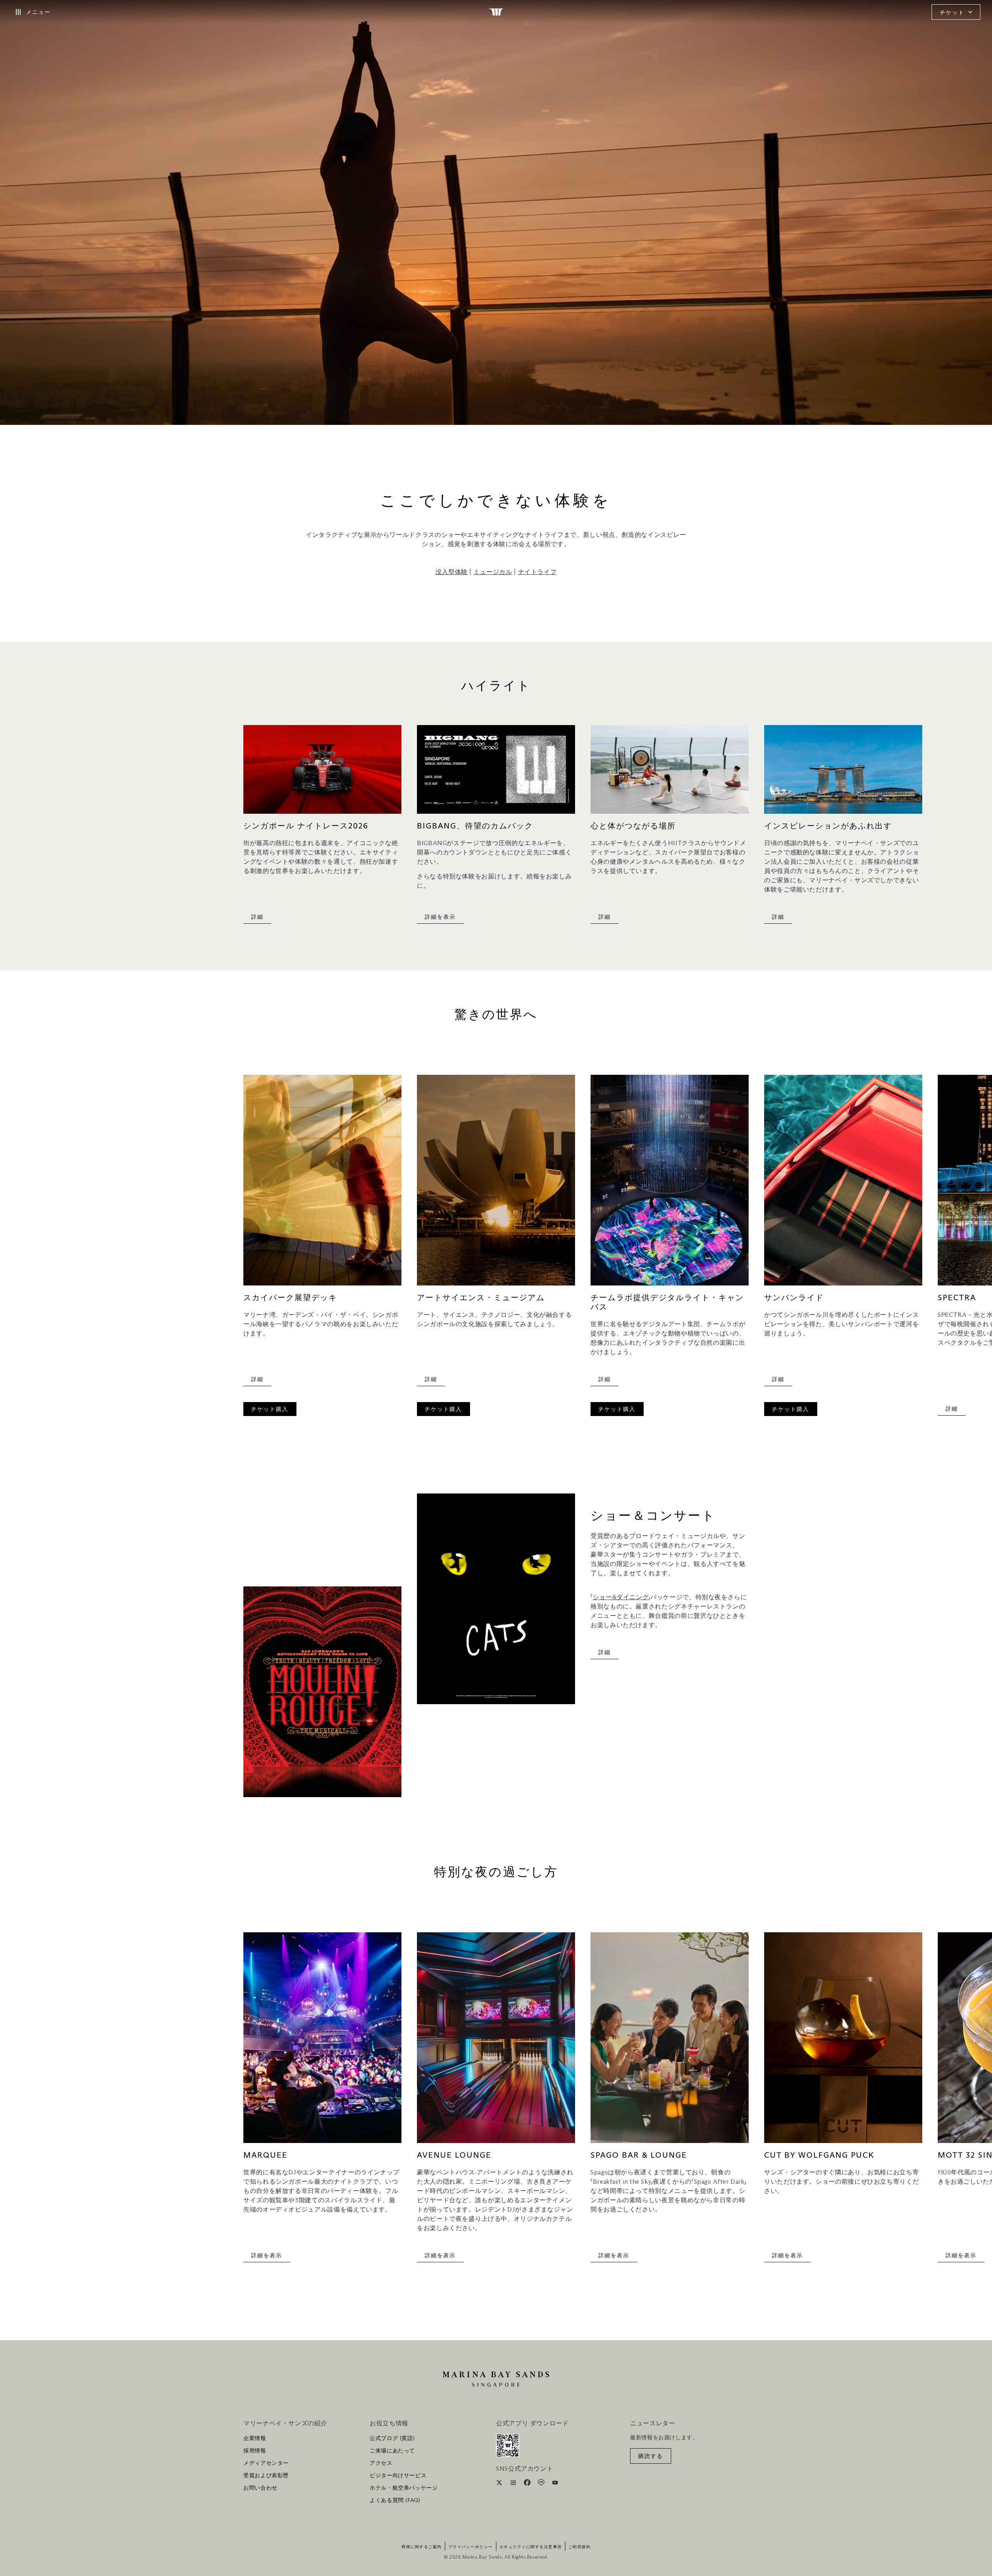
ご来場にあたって (392, 2451)
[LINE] (542, 2484)
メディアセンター (266, 2463)
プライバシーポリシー (471, 2547)
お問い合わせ (260, 2488)
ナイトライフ (537, 572)
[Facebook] (528, 2484)
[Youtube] (555, 2484)
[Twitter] (500, 2484)
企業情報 (255, 2439)
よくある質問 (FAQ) (395, 2500)
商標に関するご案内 (422, 2547)
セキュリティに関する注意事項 (531, 2547)
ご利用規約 (580, 2547)
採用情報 (255, 2451)
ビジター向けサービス (398, 2476)
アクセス (381, 2463)
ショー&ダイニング (621, 1597)
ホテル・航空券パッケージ (404, 2488)
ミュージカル (493, 572)
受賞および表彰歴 (266, 2476)
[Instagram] (514, 2484)
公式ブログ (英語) (392, 2439)
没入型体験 (452, 572)
